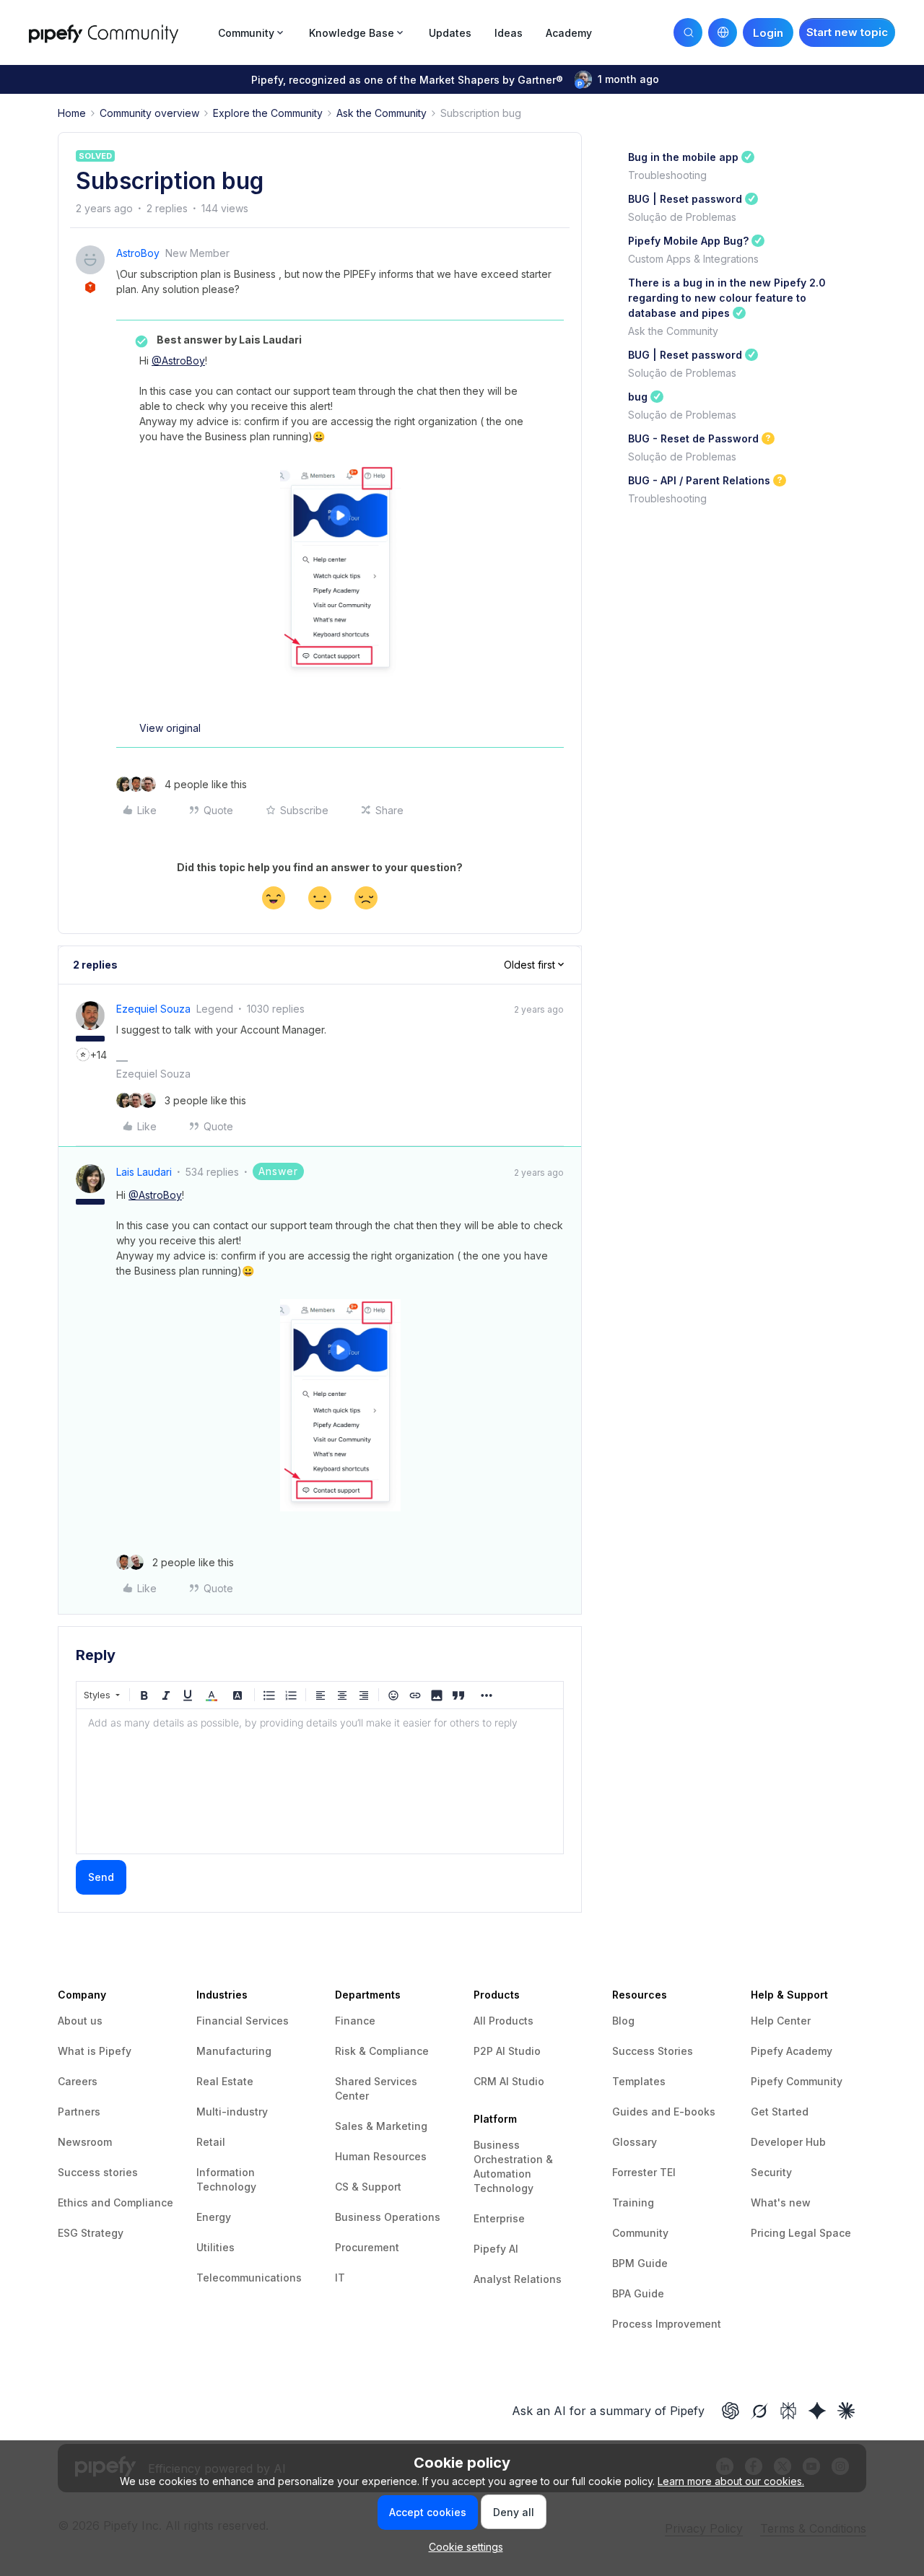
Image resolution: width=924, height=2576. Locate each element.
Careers (78, 2081)
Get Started (780, 2112)
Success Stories (653, 2051)
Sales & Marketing (381, 2126)
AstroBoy (138, 253)
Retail (211, 2142)
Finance (355, 2021)
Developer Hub (788, 2142)
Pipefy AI (496, 2249)
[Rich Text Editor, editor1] (320, 1781)
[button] (847, 32)
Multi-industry (232, 2112)
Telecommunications (249, 2278)
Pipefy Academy (792, 2051)
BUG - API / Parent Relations (699, 480)
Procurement (367, 2247)
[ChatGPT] (731, 2411)
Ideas (509, 33)
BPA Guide (638, 2293)
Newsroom (85, 2142)
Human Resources (381, 2156)
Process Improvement (667, 2324)
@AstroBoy (178, 361)
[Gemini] (817, 2411)
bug (638, 397)
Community (640, 2233)
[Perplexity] (788, 2411)
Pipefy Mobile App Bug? (688, 241)
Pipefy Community (797, 2081)
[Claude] (846, 2411)
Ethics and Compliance (115, 2202)
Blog (623, 2021)
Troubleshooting (667, 175)
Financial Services (243, 2021)
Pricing (770, 2233)
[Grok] (759, 2411)
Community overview (149, 113)
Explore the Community (268, 113)
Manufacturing (234, 2051)
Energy (214, 2217)
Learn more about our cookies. (731, 2481)
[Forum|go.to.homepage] (119, 32)
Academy (569, 33)
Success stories (98, 2172)
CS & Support (368, 2187)
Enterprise (499, 2218)
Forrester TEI (644, 2172)
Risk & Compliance (382, 2051)
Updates (450, 33)
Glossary (635, 2142)
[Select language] (723, 32)
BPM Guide (640, 2263)
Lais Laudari (144, 1172)
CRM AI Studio (509, 2081)
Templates (639, 2081)
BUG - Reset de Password (693, 438)
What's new (781, 2202)
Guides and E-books (664, 2112)
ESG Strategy (91, 2233)
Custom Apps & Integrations (693, 259)
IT (340, 2278)
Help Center (781, 2021)
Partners (79, 2112)
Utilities (215, 2247)
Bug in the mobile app (683, 157)
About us (80, 2021)
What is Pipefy (95, 2051)
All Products (504, 2021)
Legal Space (820, 2233)
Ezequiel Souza (153, 1009)
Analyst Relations (518, 2279)
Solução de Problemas (682, 217)
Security (771, 2172)
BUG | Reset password (685, 199)
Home (72, 113)
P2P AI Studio (507, 2051)
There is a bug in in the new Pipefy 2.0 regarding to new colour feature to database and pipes (727, 298)
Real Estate (225, 2081)
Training (633, 2202)
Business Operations (388, 2217)
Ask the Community (382, 113)
